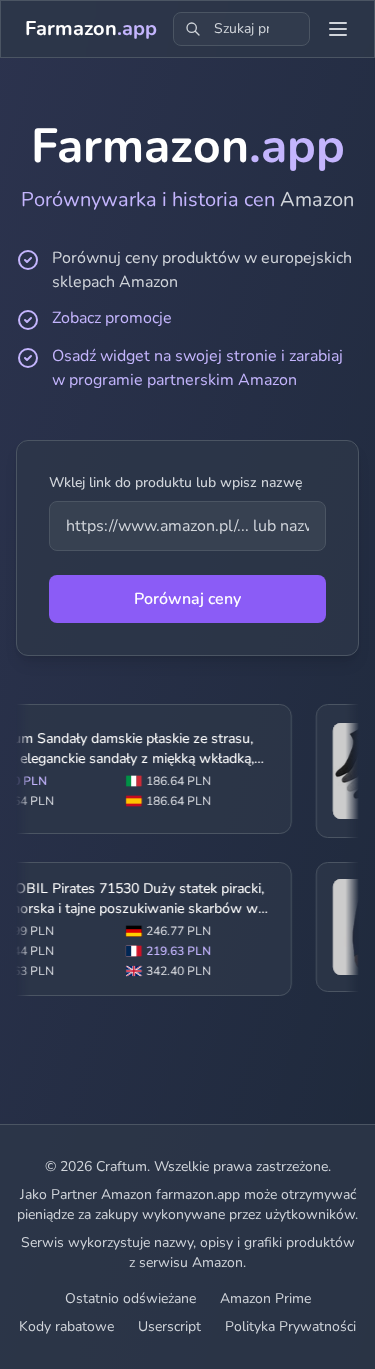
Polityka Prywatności (290, 1326)
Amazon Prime (265, 1298)
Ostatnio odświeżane (130, 1298)
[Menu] (338, 29)
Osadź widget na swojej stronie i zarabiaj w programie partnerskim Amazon (197, 368)
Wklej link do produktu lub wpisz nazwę (175, 482)
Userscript (169, 1326)
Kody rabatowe (66, 1326)
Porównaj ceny (187, 599)
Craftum (121, 1166)
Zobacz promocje (112, 318)
